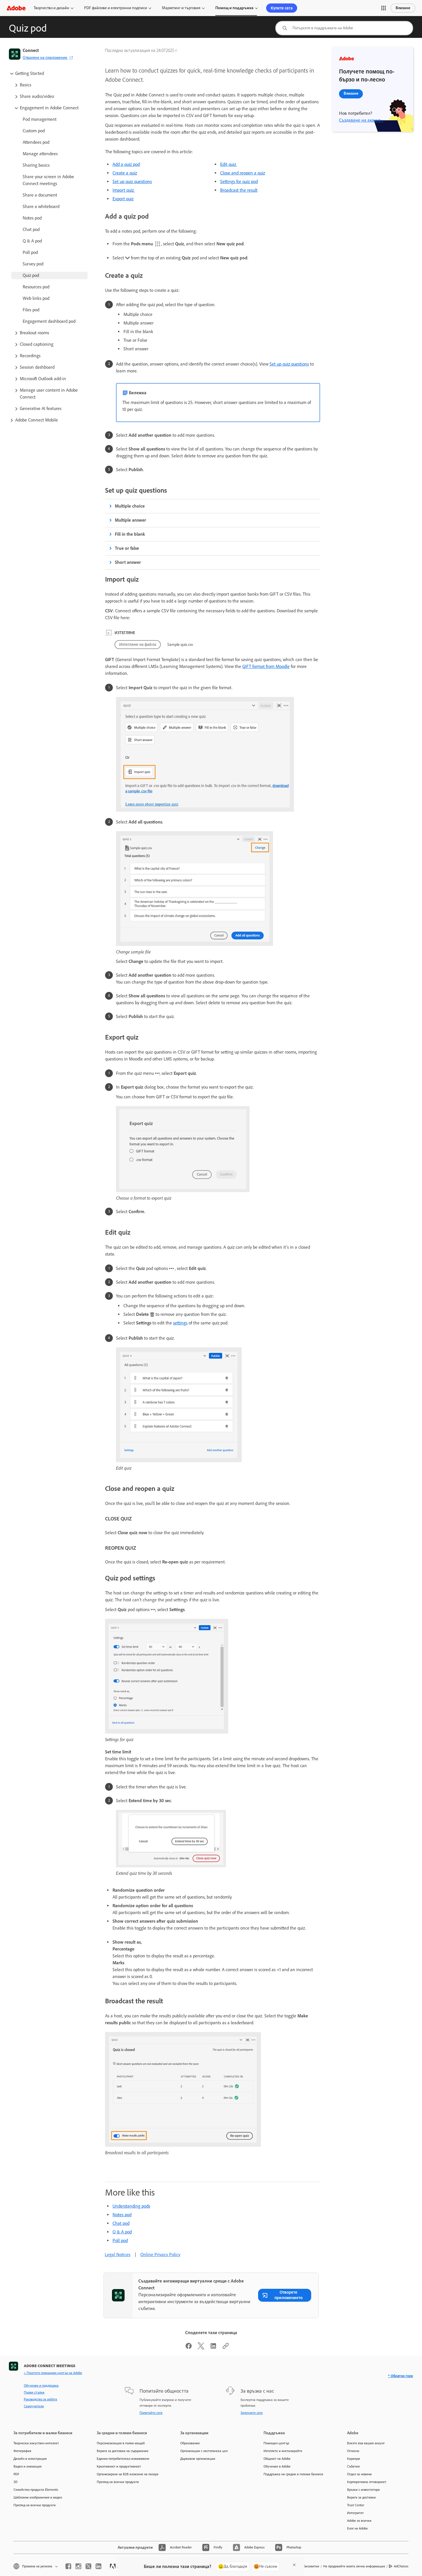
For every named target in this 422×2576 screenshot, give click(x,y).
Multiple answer (130, 520)
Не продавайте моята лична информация (354, 2566)
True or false (127, 548)
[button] (384, 8)
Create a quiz (125, 173)
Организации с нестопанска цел (204, 2451)
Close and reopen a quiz (243, 173)
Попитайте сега (151, 2413)
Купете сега (282, 8)
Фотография (22, 2451)
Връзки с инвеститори (363, 2490)
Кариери (354, 2459)
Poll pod (120, 2240)
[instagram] (78, 2566)
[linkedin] (98, 2566)
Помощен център (276, 2443)
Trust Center (356, 2505)
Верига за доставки (361, 2497)
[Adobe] (16, 8)
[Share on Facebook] (189, 2348)
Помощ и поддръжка (234, 8)
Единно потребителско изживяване (123, 2459)
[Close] (294, 2565)
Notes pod (122, 2215)
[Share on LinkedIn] (213, 2348)
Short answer (128, 562)
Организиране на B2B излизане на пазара (128, 2474)
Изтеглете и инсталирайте (283, 2451)
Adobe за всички (359, 2521)
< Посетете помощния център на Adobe (53, 2373)
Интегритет (355, 2513)
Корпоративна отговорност (367, 2482)
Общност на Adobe (277, 2459)
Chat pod (121, 2223)
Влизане (403, 8)
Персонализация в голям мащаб (121, 2443)
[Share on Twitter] (201, 2348)
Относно (353, 2451)
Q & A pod (122, 2232)
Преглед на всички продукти (35, 2505)
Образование (190, 2443)
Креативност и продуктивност (119, 2466)
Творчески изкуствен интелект (36, 2443)
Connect (31, 50)
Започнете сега (252, 2413)
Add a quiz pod (126, 164)
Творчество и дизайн (51, 8)
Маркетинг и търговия (181, 8)
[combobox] (344, 28)
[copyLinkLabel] (226, 2348)
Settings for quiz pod (239, 181)
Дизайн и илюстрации (30, 2459)
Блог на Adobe (357, 2528)
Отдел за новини (359, 2474)
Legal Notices (118, 2255)
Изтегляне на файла (138, 644)
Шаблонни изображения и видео (38, 2497)
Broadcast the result (239, 190)
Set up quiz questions (132, 181)
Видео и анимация (28, 2466)
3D (16, 2482)
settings (180, 1323)
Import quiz (124, 190)
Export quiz (123, 199)
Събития (353, 2466)
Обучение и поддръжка (41, 2385)
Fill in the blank (130, 534)
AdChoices (401, 2566)
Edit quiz (229, 164)
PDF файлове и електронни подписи (116, 8)
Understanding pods (131, 2206)
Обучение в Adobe (277, 2466)
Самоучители (34, 2406)
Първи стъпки (34, 2392)
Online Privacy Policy (160, 2255)
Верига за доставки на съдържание (123, 2451)
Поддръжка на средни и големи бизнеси (293, 2474)
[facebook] (68, 2566)
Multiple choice (130, 506)
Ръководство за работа (40, 2399)
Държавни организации (198, 2459)
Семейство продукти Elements (36, 2490)
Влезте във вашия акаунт (366, 2443)
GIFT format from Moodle (266, 666)
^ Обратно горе (400, 2376)
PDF (16, 2474)
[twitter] (88, 2566)
